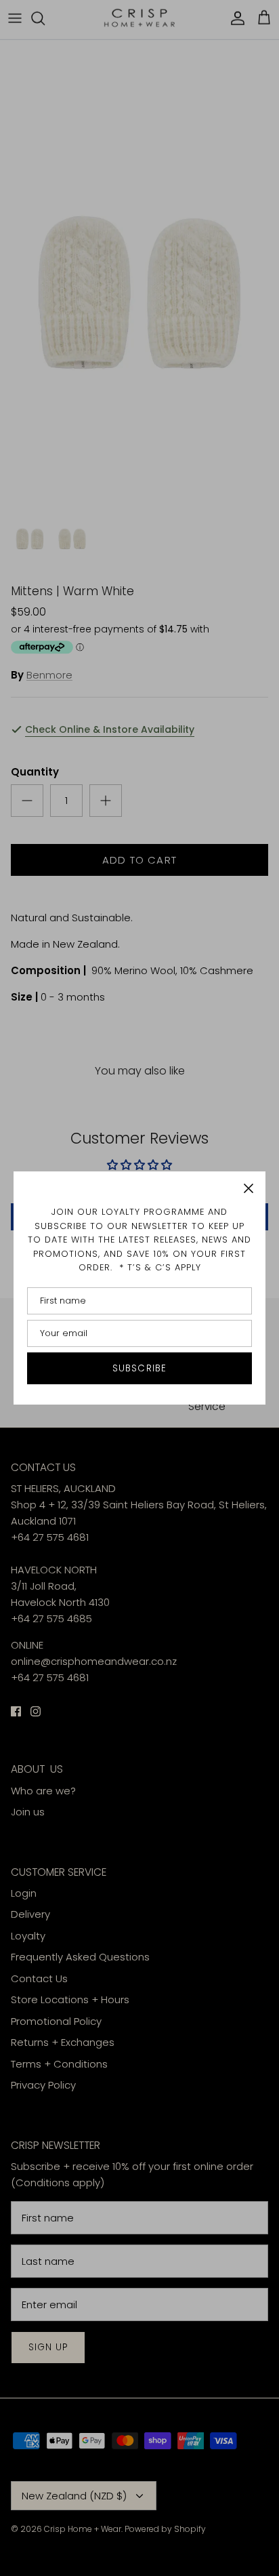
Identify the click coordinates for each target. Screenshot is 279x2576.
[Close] (249, 1188)
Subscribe (139, 1368)
